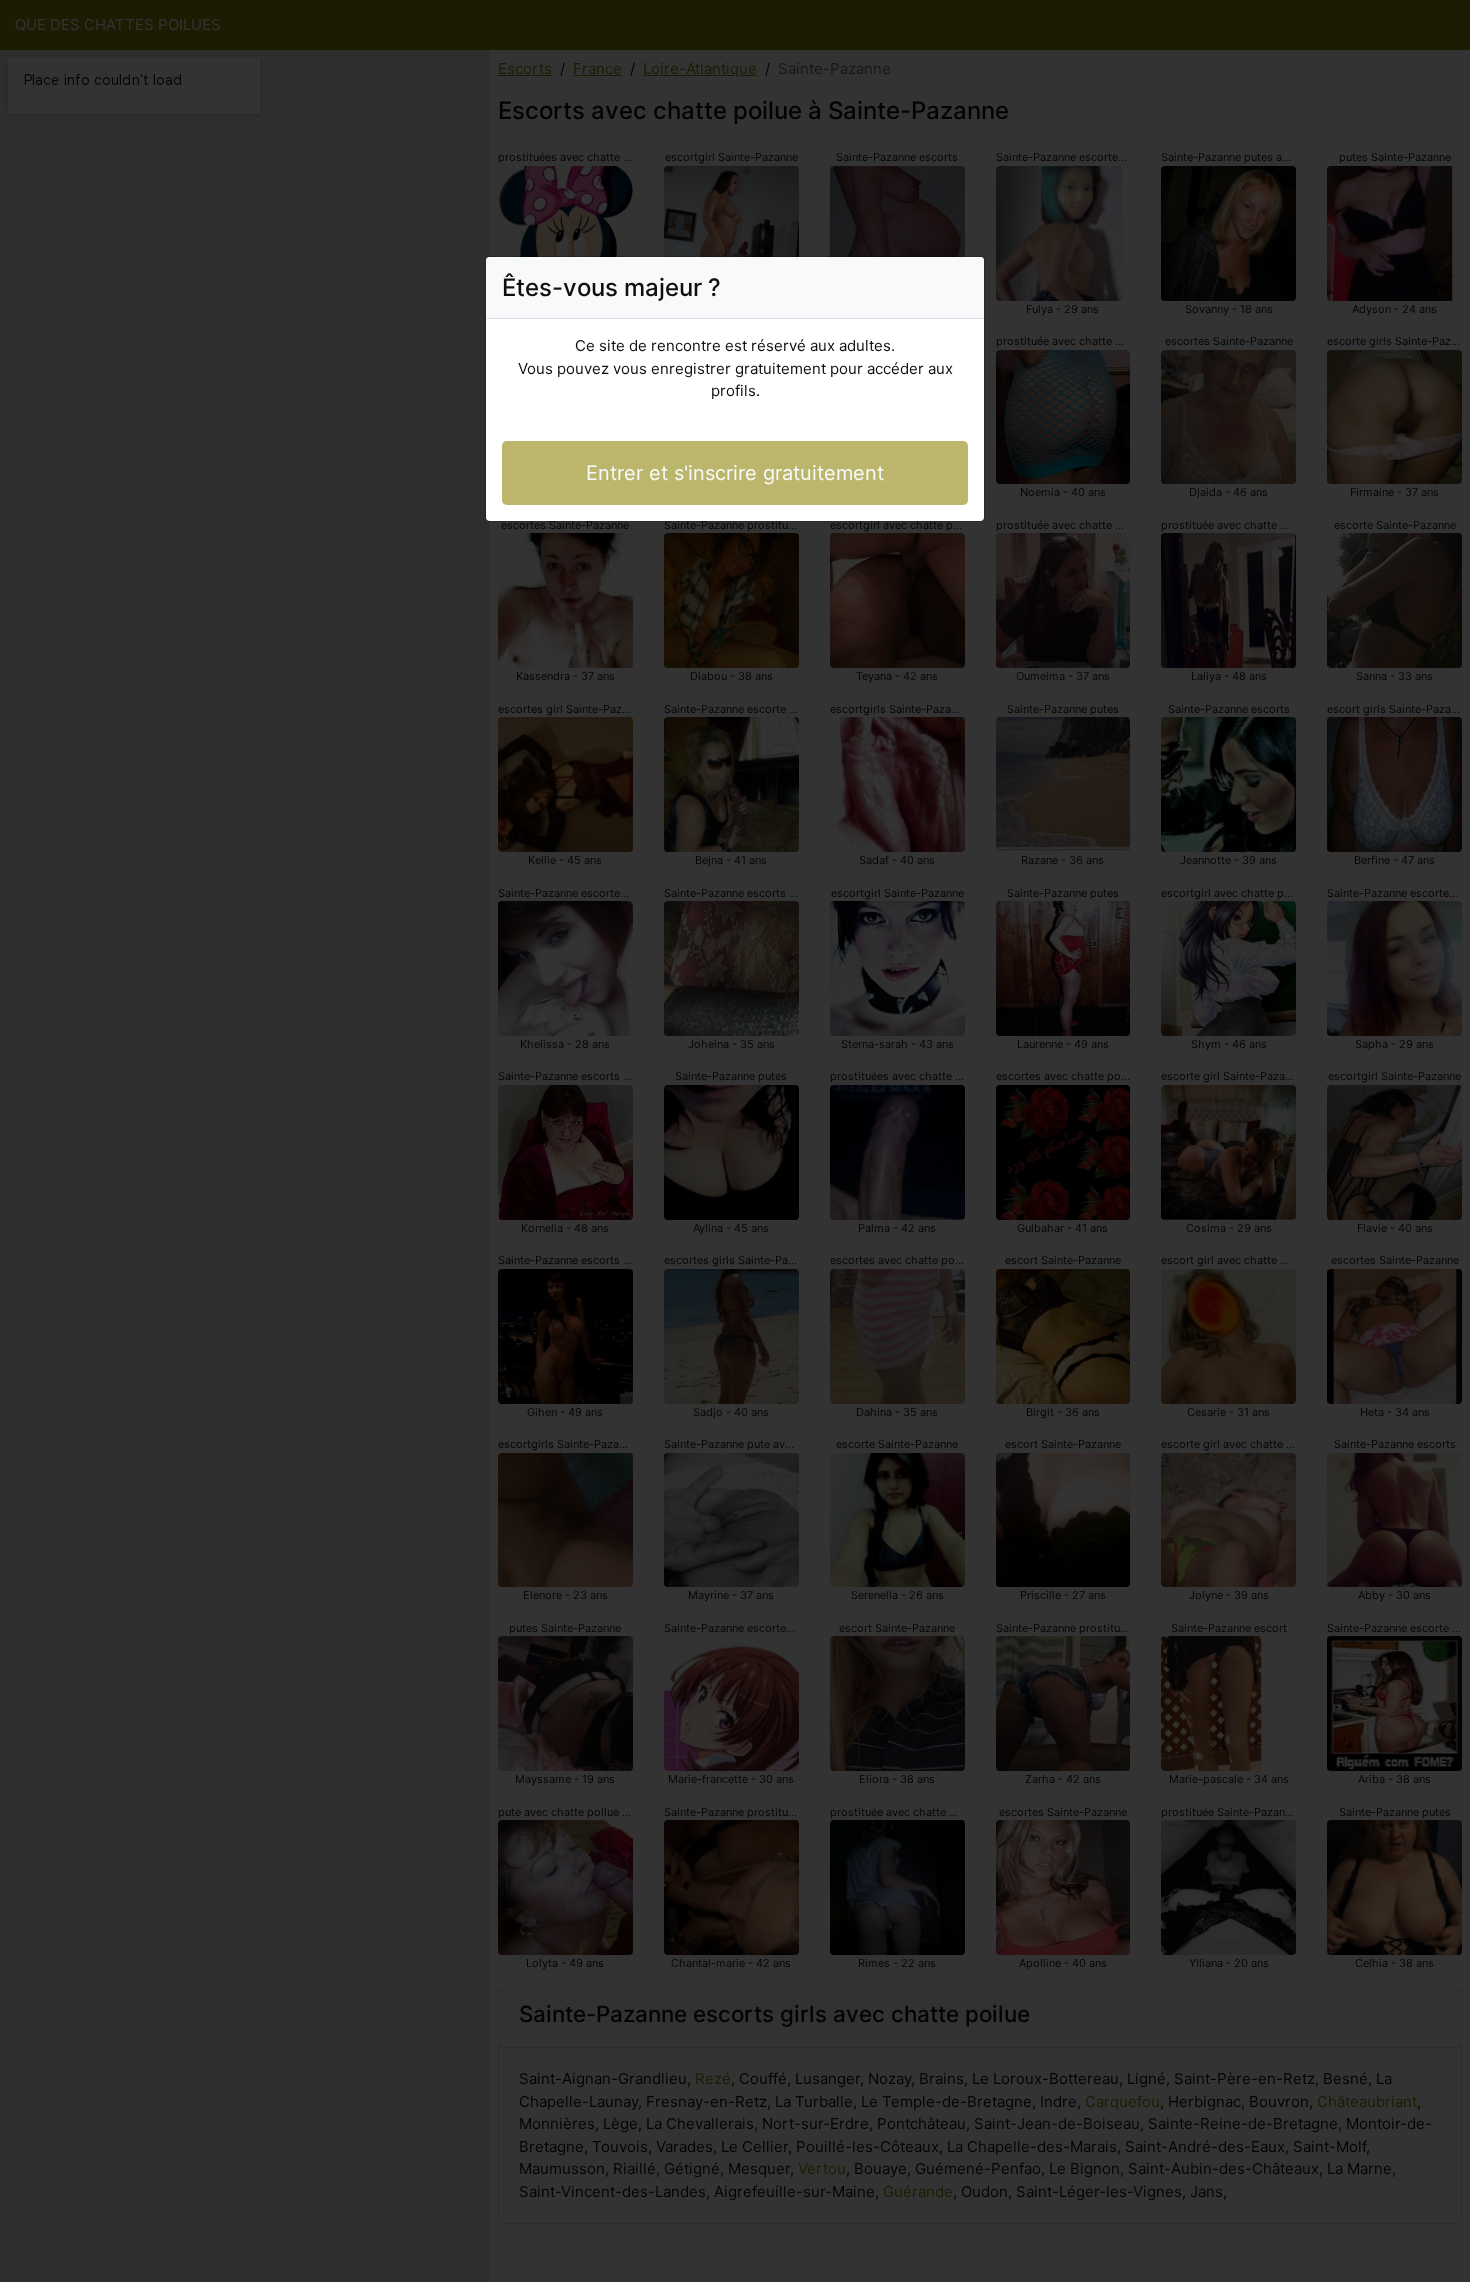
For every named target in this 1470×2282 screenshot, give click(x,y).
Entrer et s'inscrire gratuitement (735, 473)
